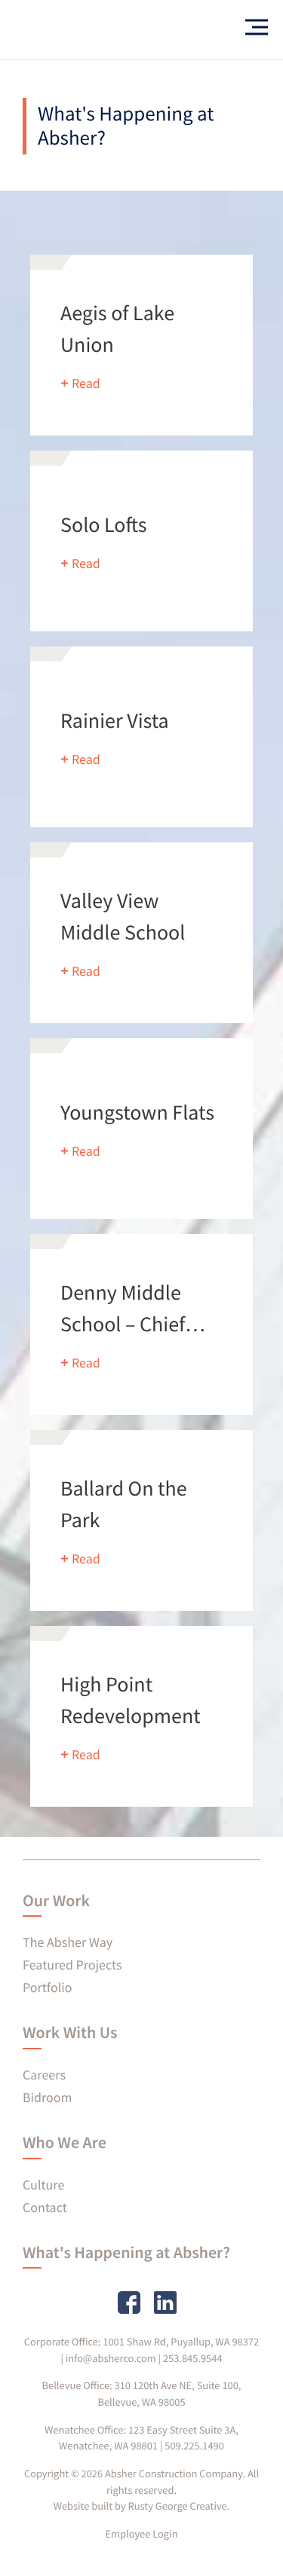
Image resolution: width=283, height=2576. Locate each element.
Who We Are (65, 2143)
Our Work (56, 1901)
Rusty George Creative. (179, 2506)
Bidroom (48, 2097)
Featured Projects (72, 1965)
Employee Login (141, 2534)
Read (86, 383)
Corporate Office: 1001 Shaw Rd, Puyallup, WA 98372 (141, 2342)
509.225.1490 (194, 2446)
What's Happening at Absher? (126, 2253)
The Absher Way (68, 1942)
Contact (45, 2207)
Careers (44, 2075)
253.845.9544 (193, 2358)
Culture (43, 2185)
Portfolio (47, 1987)
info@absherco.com (111, 2358)
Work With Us (70, 2033)
